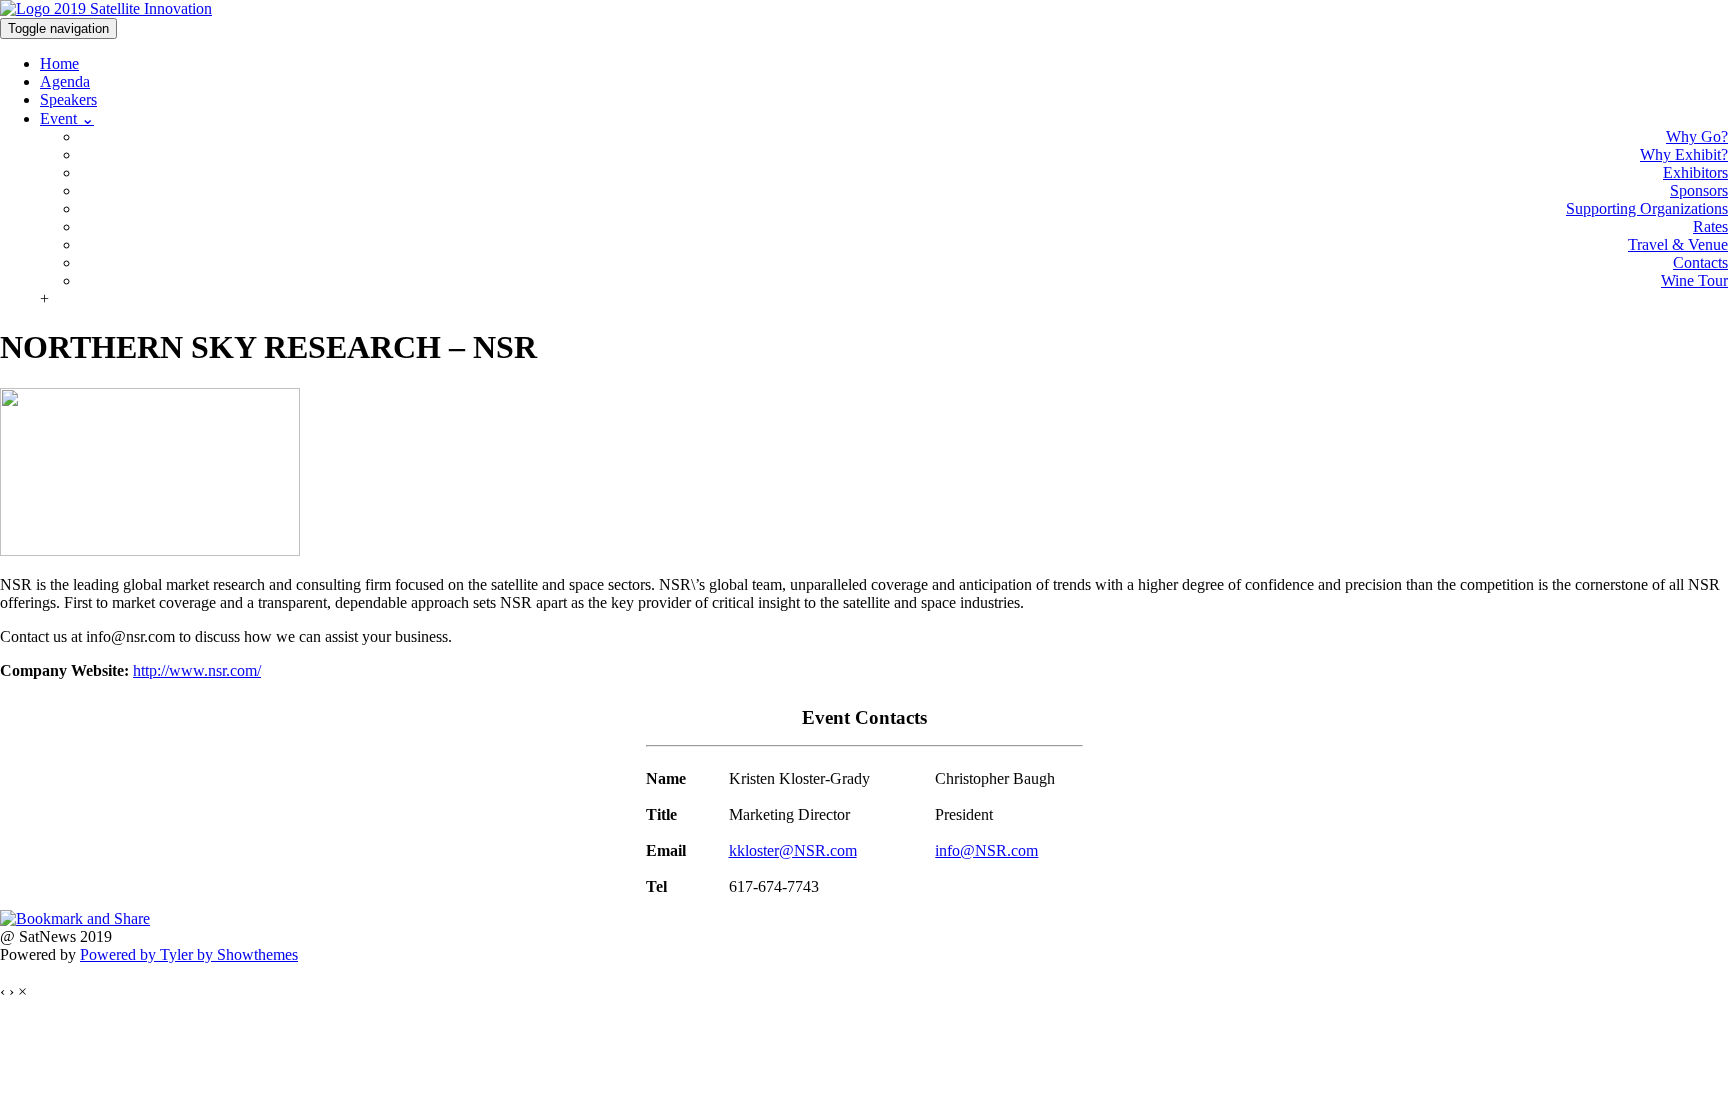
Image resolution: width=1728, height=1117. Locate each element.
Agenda (65, 81)
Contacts (1700, 262)
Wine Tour (1694, 280)
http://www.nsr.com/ (197, 670)
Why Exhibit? (1684, 154)
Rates (1710, 226)
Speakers (68, 99)
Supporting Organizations (1647, 208)
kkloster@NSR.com (793, 850)
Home (59, 63)
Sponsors (1699, 190)
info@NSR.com (986, 850)
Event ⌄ (67, 118)
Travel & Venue (1678, 244)
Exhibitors (1695, 172)
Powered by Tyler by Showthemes (189, 954)
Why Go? (1697, 136)
